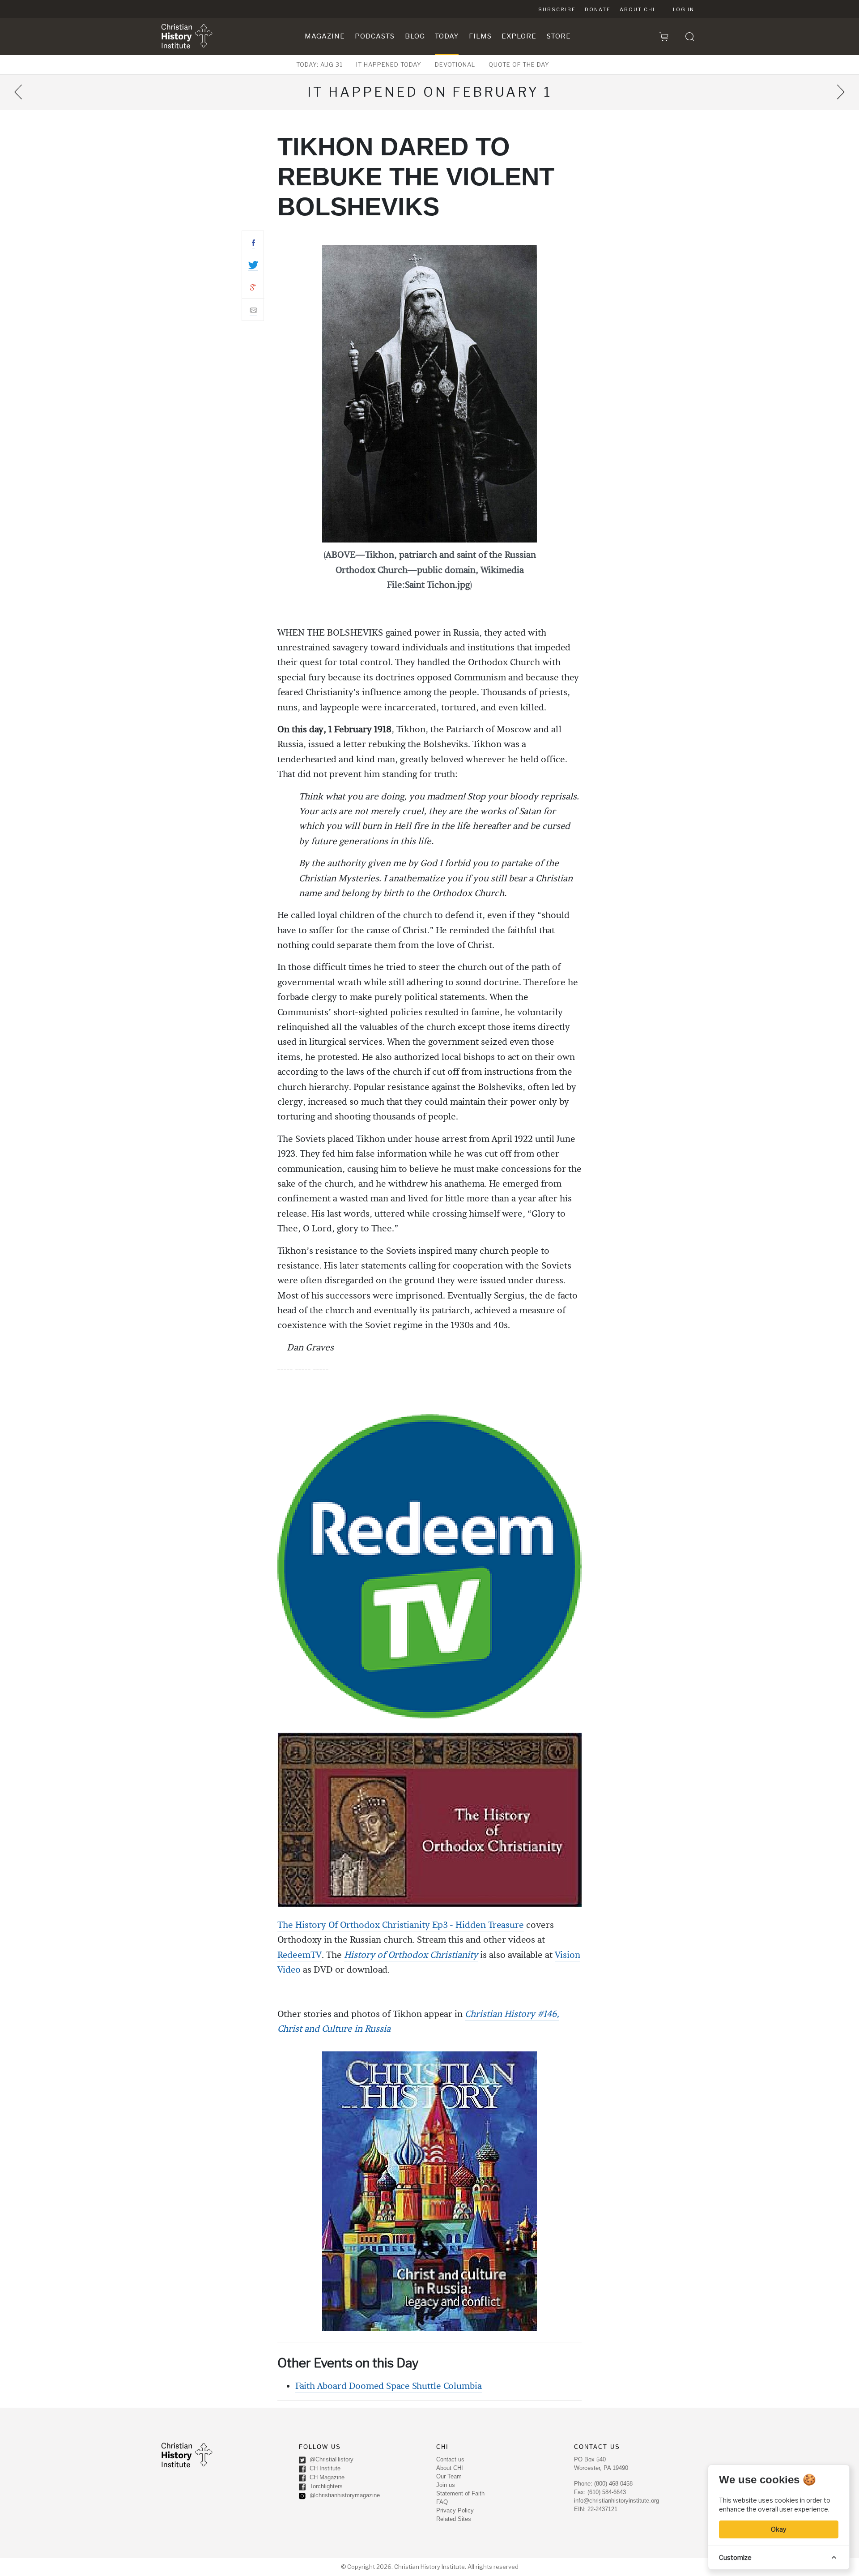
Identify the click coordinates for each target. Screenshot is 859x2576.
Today (447, 36)
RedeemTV (300, 1955)
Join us (446, 2485)
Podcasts (375, 36)
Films (480, 36)
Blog (415, 36)
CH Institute (324, 2468)
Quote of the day (519, 64)
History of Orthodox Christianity (411, 1955)
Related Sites (454, 2519)
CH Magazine (326, 2477)
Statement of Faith (460, 2493)
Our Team (449, 2476)
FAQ (442, 2502)
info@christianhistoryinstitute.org (617, 2501)
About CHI (637, 9)
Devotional (455, 64)
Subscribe (557, 9)
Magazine (325, 36)
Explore (519, 36)
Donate (598, 9)
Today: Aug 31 (319, 64)
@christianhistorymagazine (344, 2495)
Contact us (450, 2459)
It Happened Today (389, 64)
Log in (684, 9)
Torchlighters (325, 2486)
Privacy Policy (455, 2510)
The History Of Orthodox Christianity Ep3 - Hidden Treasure (401, 1925)
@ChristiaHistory (331, 2459)
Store (559, 36)
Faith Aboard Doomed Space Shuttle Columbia (389, 2386)
